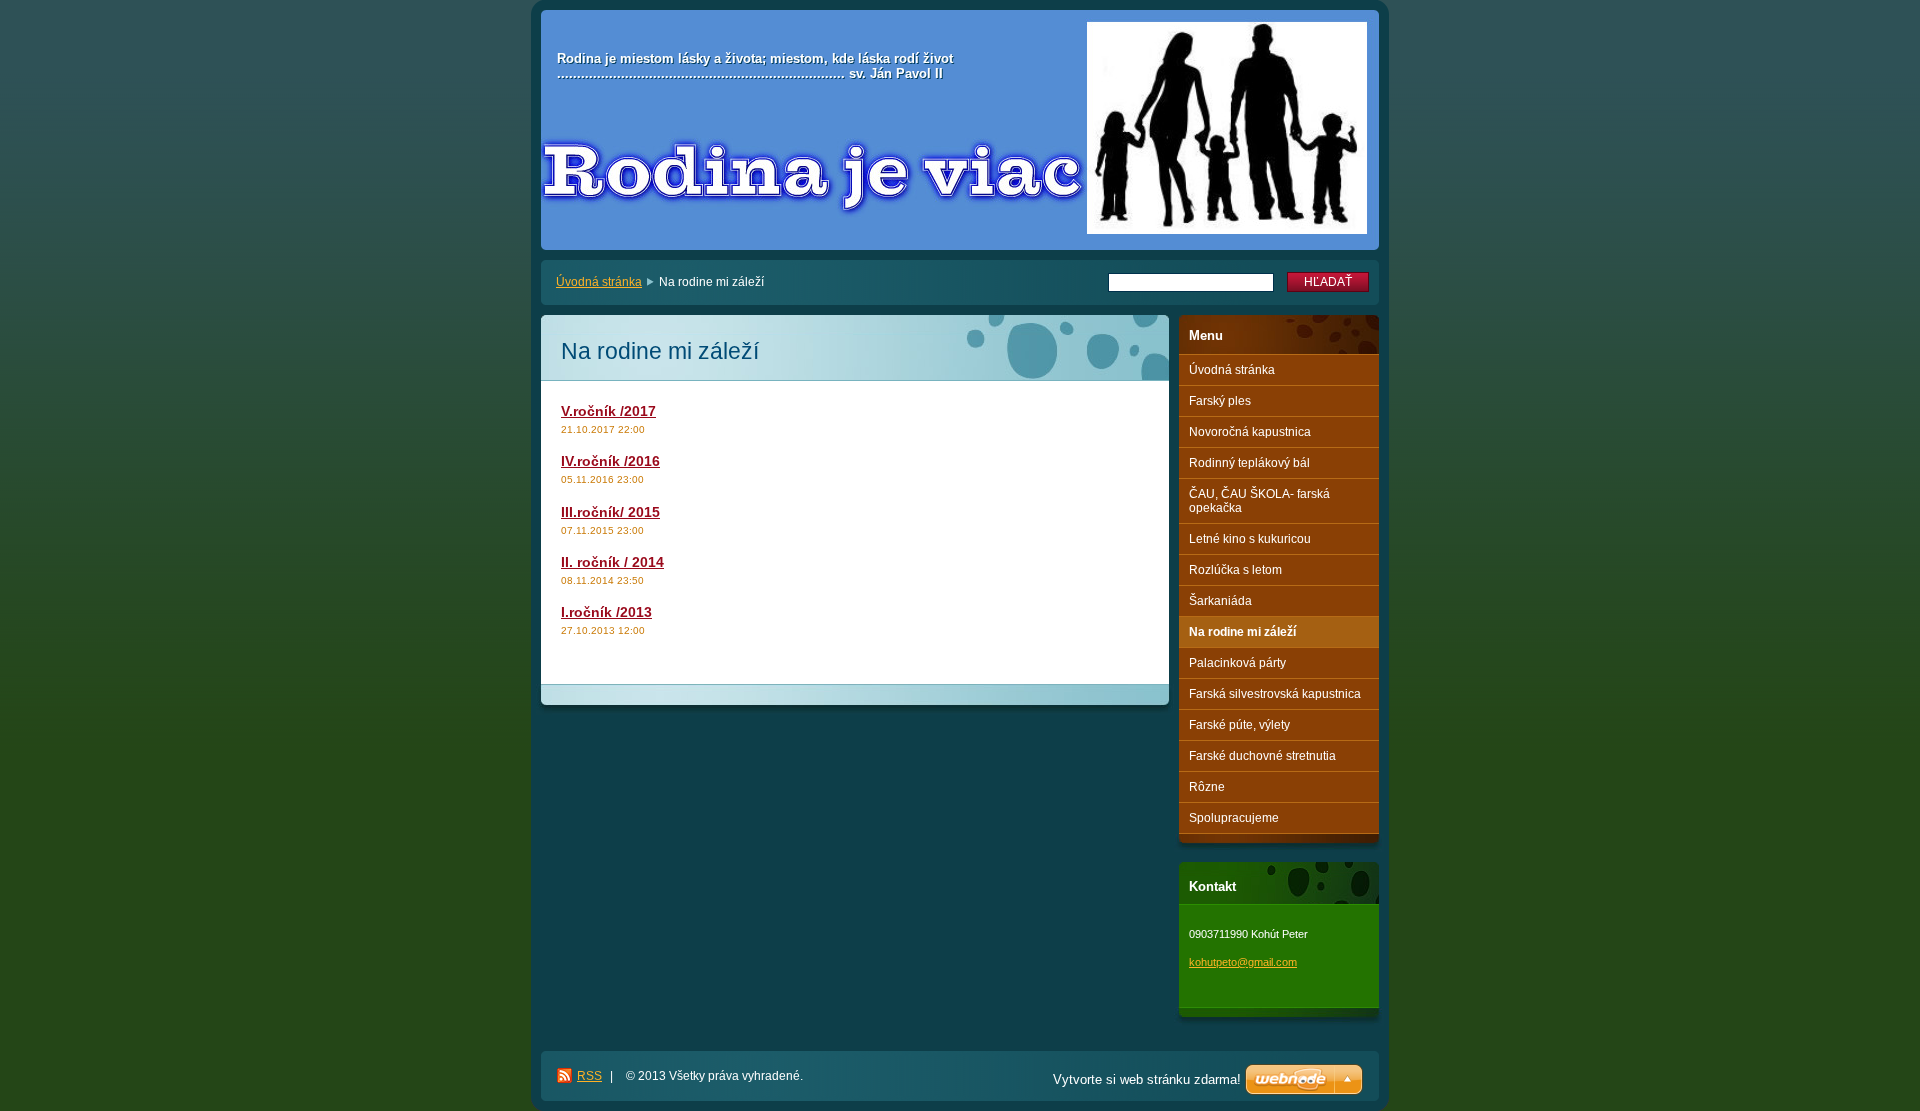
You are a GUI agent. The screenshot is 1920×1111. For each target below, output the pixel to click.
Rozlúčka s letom (1235, 570)
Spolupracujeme (1234, 818)
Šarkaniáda (1220, 601)
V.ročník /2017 (608, 411)
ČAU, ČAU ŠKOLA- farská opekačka (1259, 501)
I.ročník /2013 (606, 612)
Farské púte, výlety (1239, 725)
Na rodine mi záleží (1242, 632)
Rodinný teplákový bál (1249, 463)
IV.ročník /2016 (610, 461)
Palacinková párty (1237, 663)
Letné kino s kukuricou (1250, 539)
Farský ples (1220, 401)
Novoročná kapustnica (1250, 432)
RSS (589, 1076)
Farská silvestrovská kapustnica (1275, 694)
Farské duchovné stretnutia (1262, 756)
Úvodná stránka (599, 282)
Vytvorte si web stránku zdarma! (1147, 1079)
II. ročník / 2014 (612, 562)
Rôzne (1207, 787)
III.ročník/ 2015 (610, 512)
